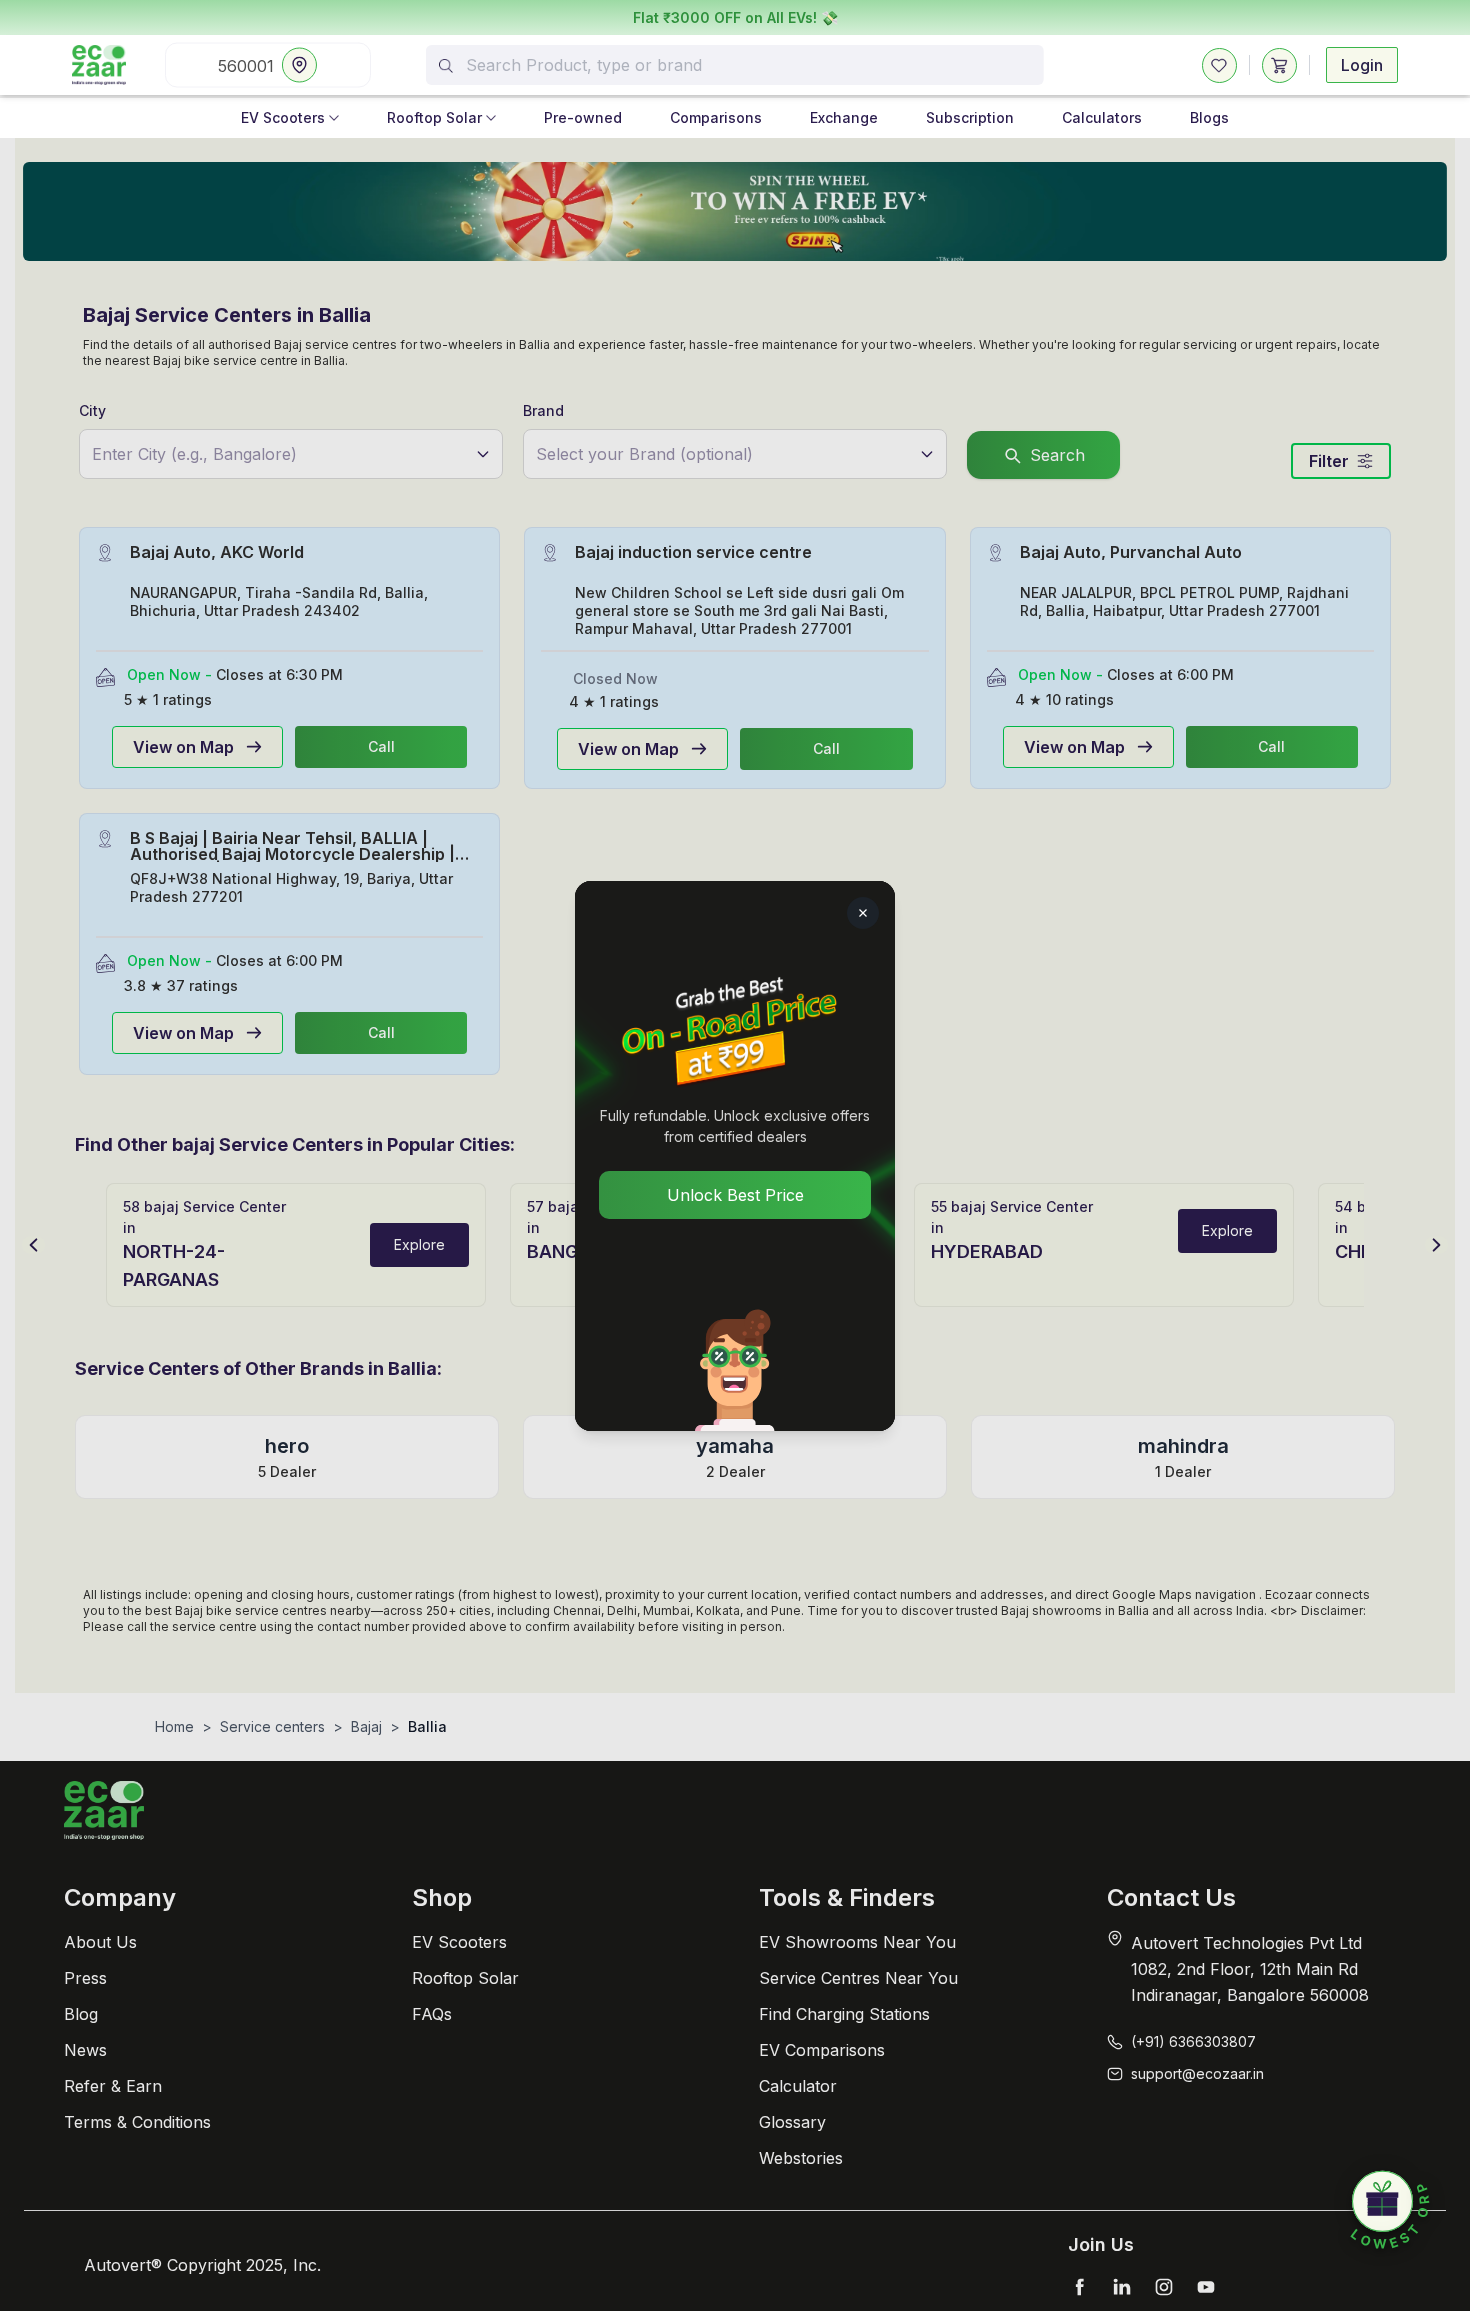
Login (1362, 65)
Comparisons (716, 117)
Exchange (844, 117)
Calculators (1102, 117)
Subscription (970, 117)
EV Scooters (283, 117)
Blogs (1209, 117)
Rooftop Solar (434, 117)
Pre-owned (583, 117)
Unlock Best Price (735, 1195)
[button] (1390, 2211)
